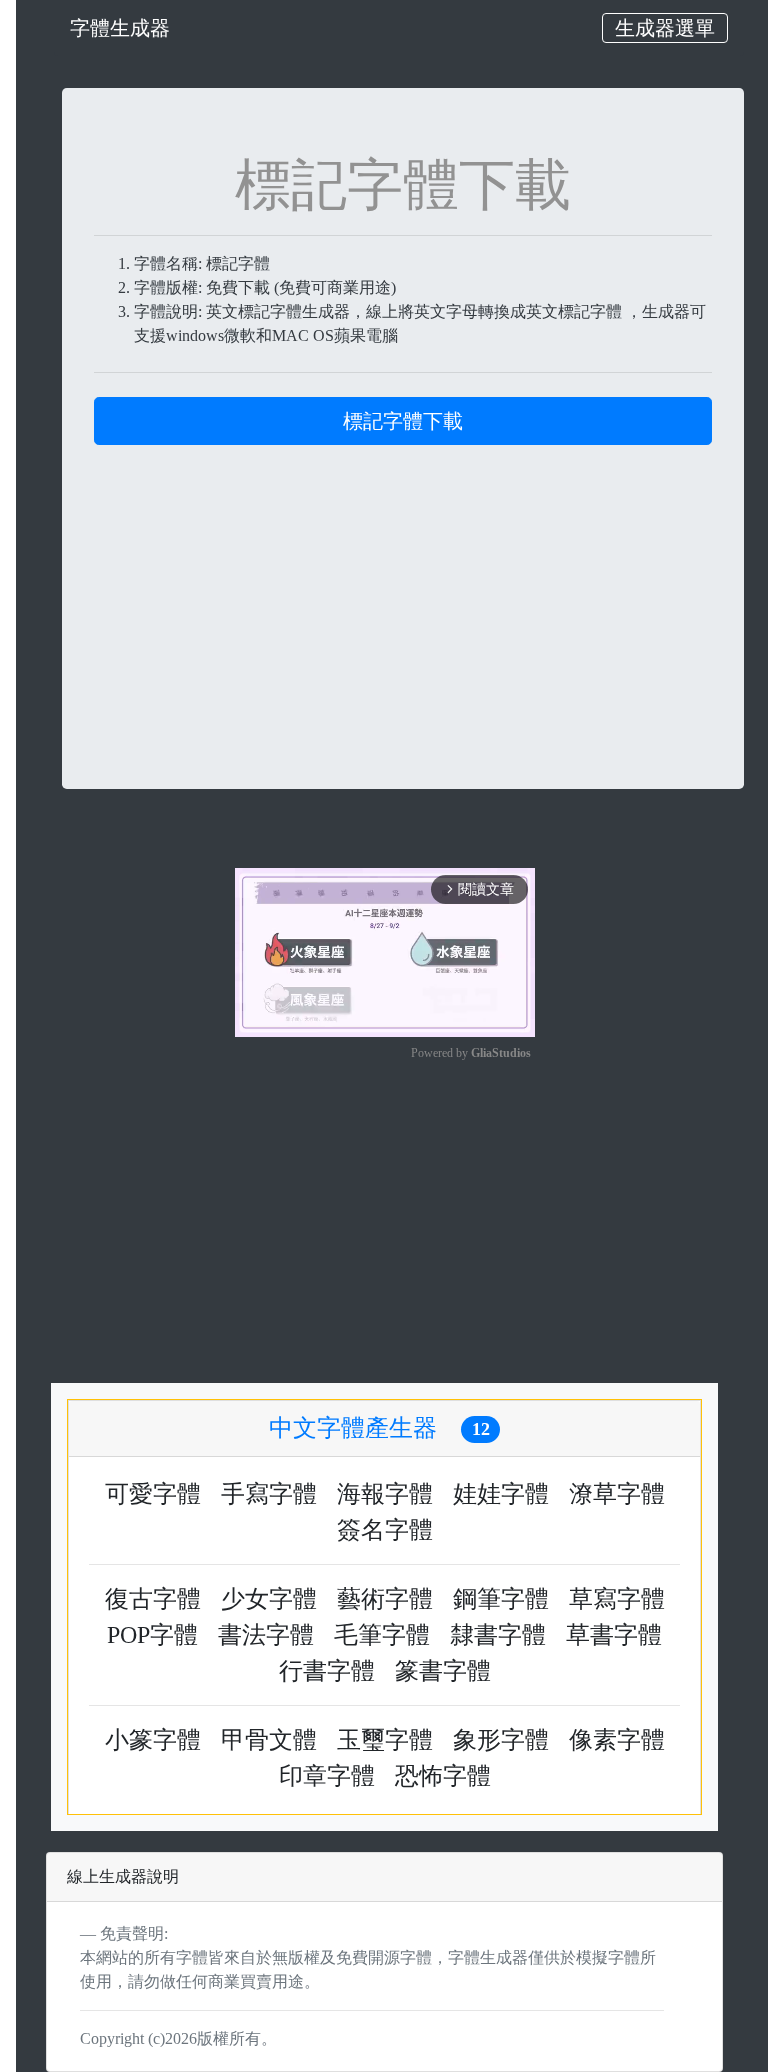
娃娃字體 (501, 1494)
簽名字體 (385, 1530)
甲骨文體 (269, 1740)
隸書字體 (498, 1635)
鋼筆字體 (501, 1599)
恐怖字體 (443, 1776)
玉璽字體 (385, 1740)
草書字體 (614, 1635)
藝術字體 (385, 1599)
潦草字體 (617, 1494)
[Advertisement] (403, 585)
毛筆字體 (382, 1635)
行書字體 (327, 1671)
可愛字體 (153, 1494)
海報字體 (385, 1494)
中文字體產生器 (379, 1428)
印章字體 (327, 1776)
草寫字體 (617, 1599)
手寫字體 (269, 1494)
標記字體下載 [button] (403, 421)
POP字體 (152, 1635)
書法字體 (266, 1635)
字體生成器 (120, 28)
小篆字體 (153, 1740)
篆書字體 (443, 1671)
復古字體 (153, 1599)
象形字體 (501, 1740)
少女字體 (269, 1599)
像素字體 (617, 1740)
